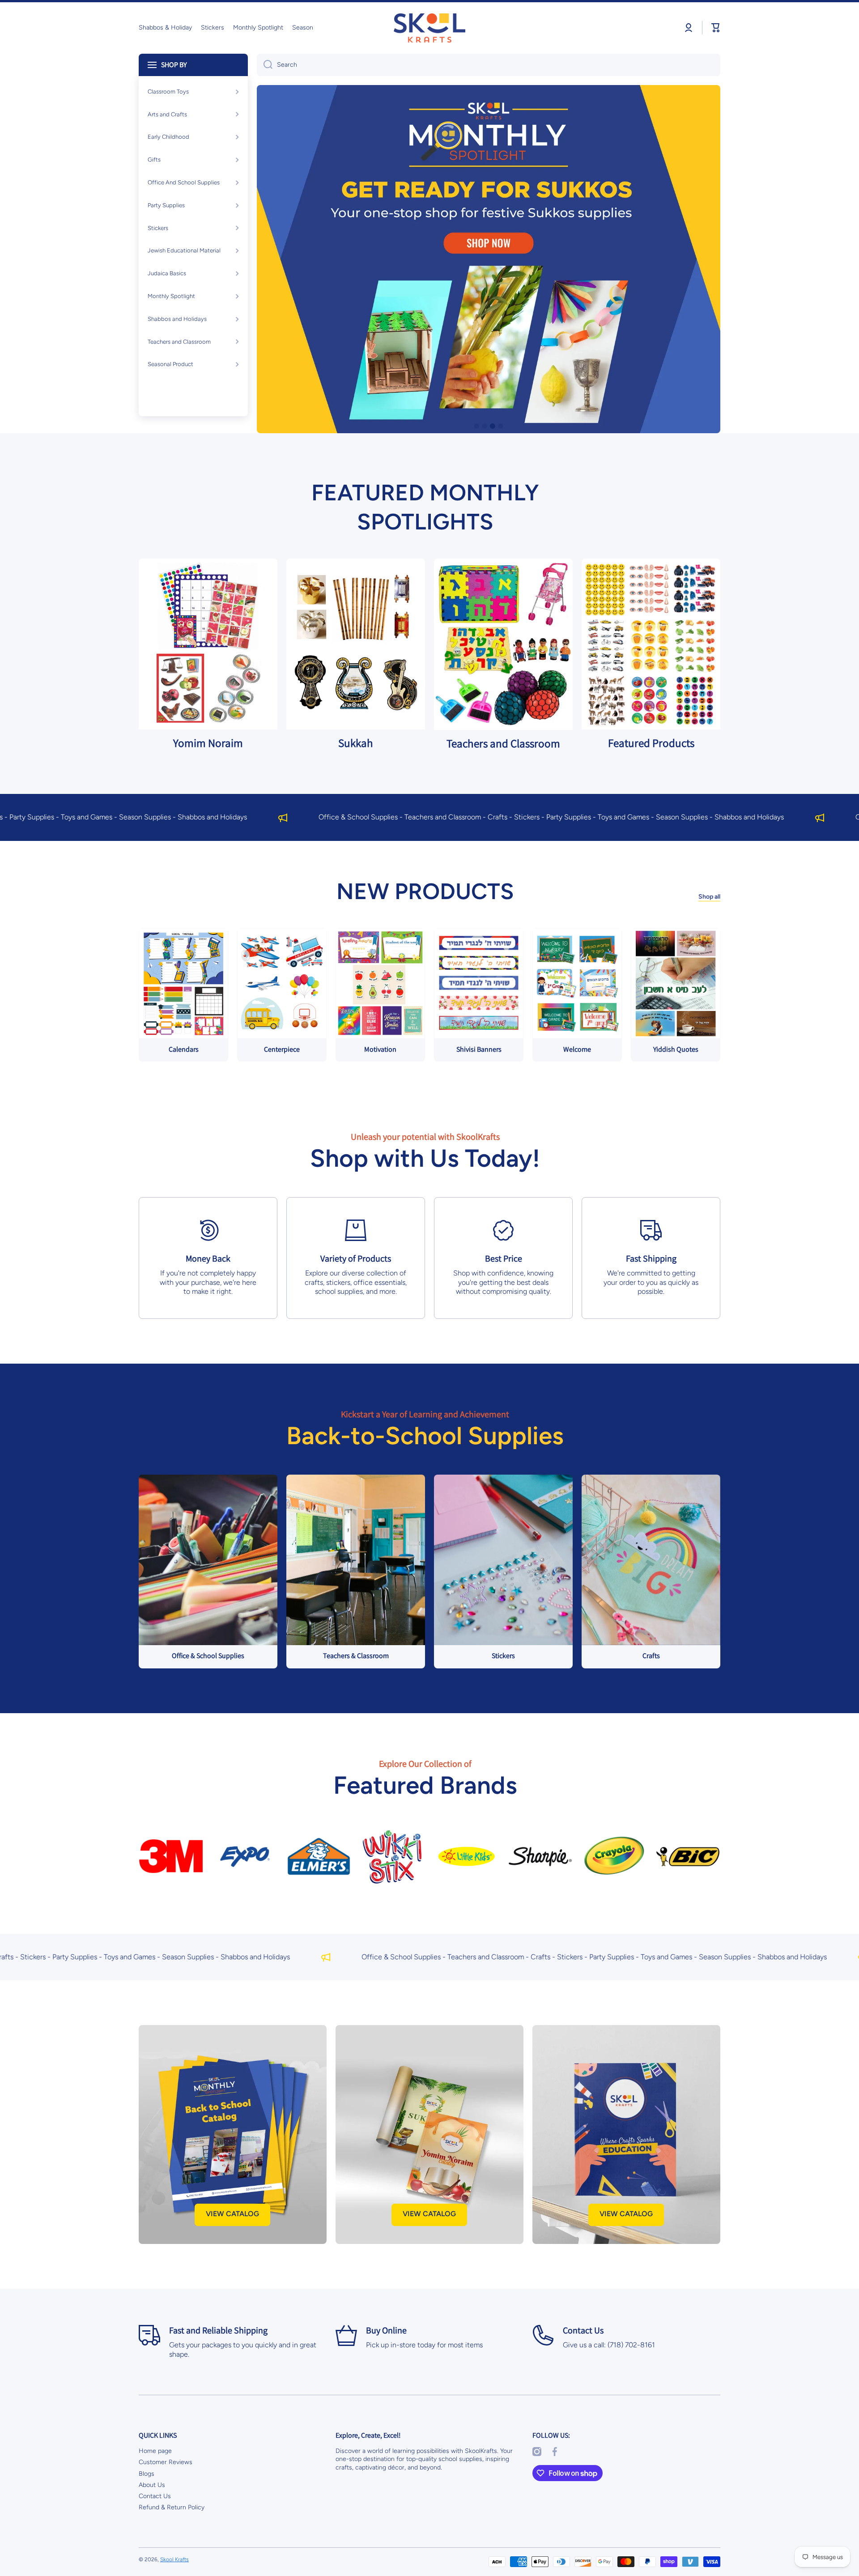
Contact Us (155, 2496)
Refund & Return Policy (172, 2507)
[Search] (265, 65)
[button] (716, 28)
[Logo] (429, 28)
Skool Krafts (174, 2559)
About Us (152, 2485)
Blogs (147, 2474)
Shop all (709, 897)
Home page (155, 2451)
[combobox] (489, 65)
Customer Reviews (166, 2462)
